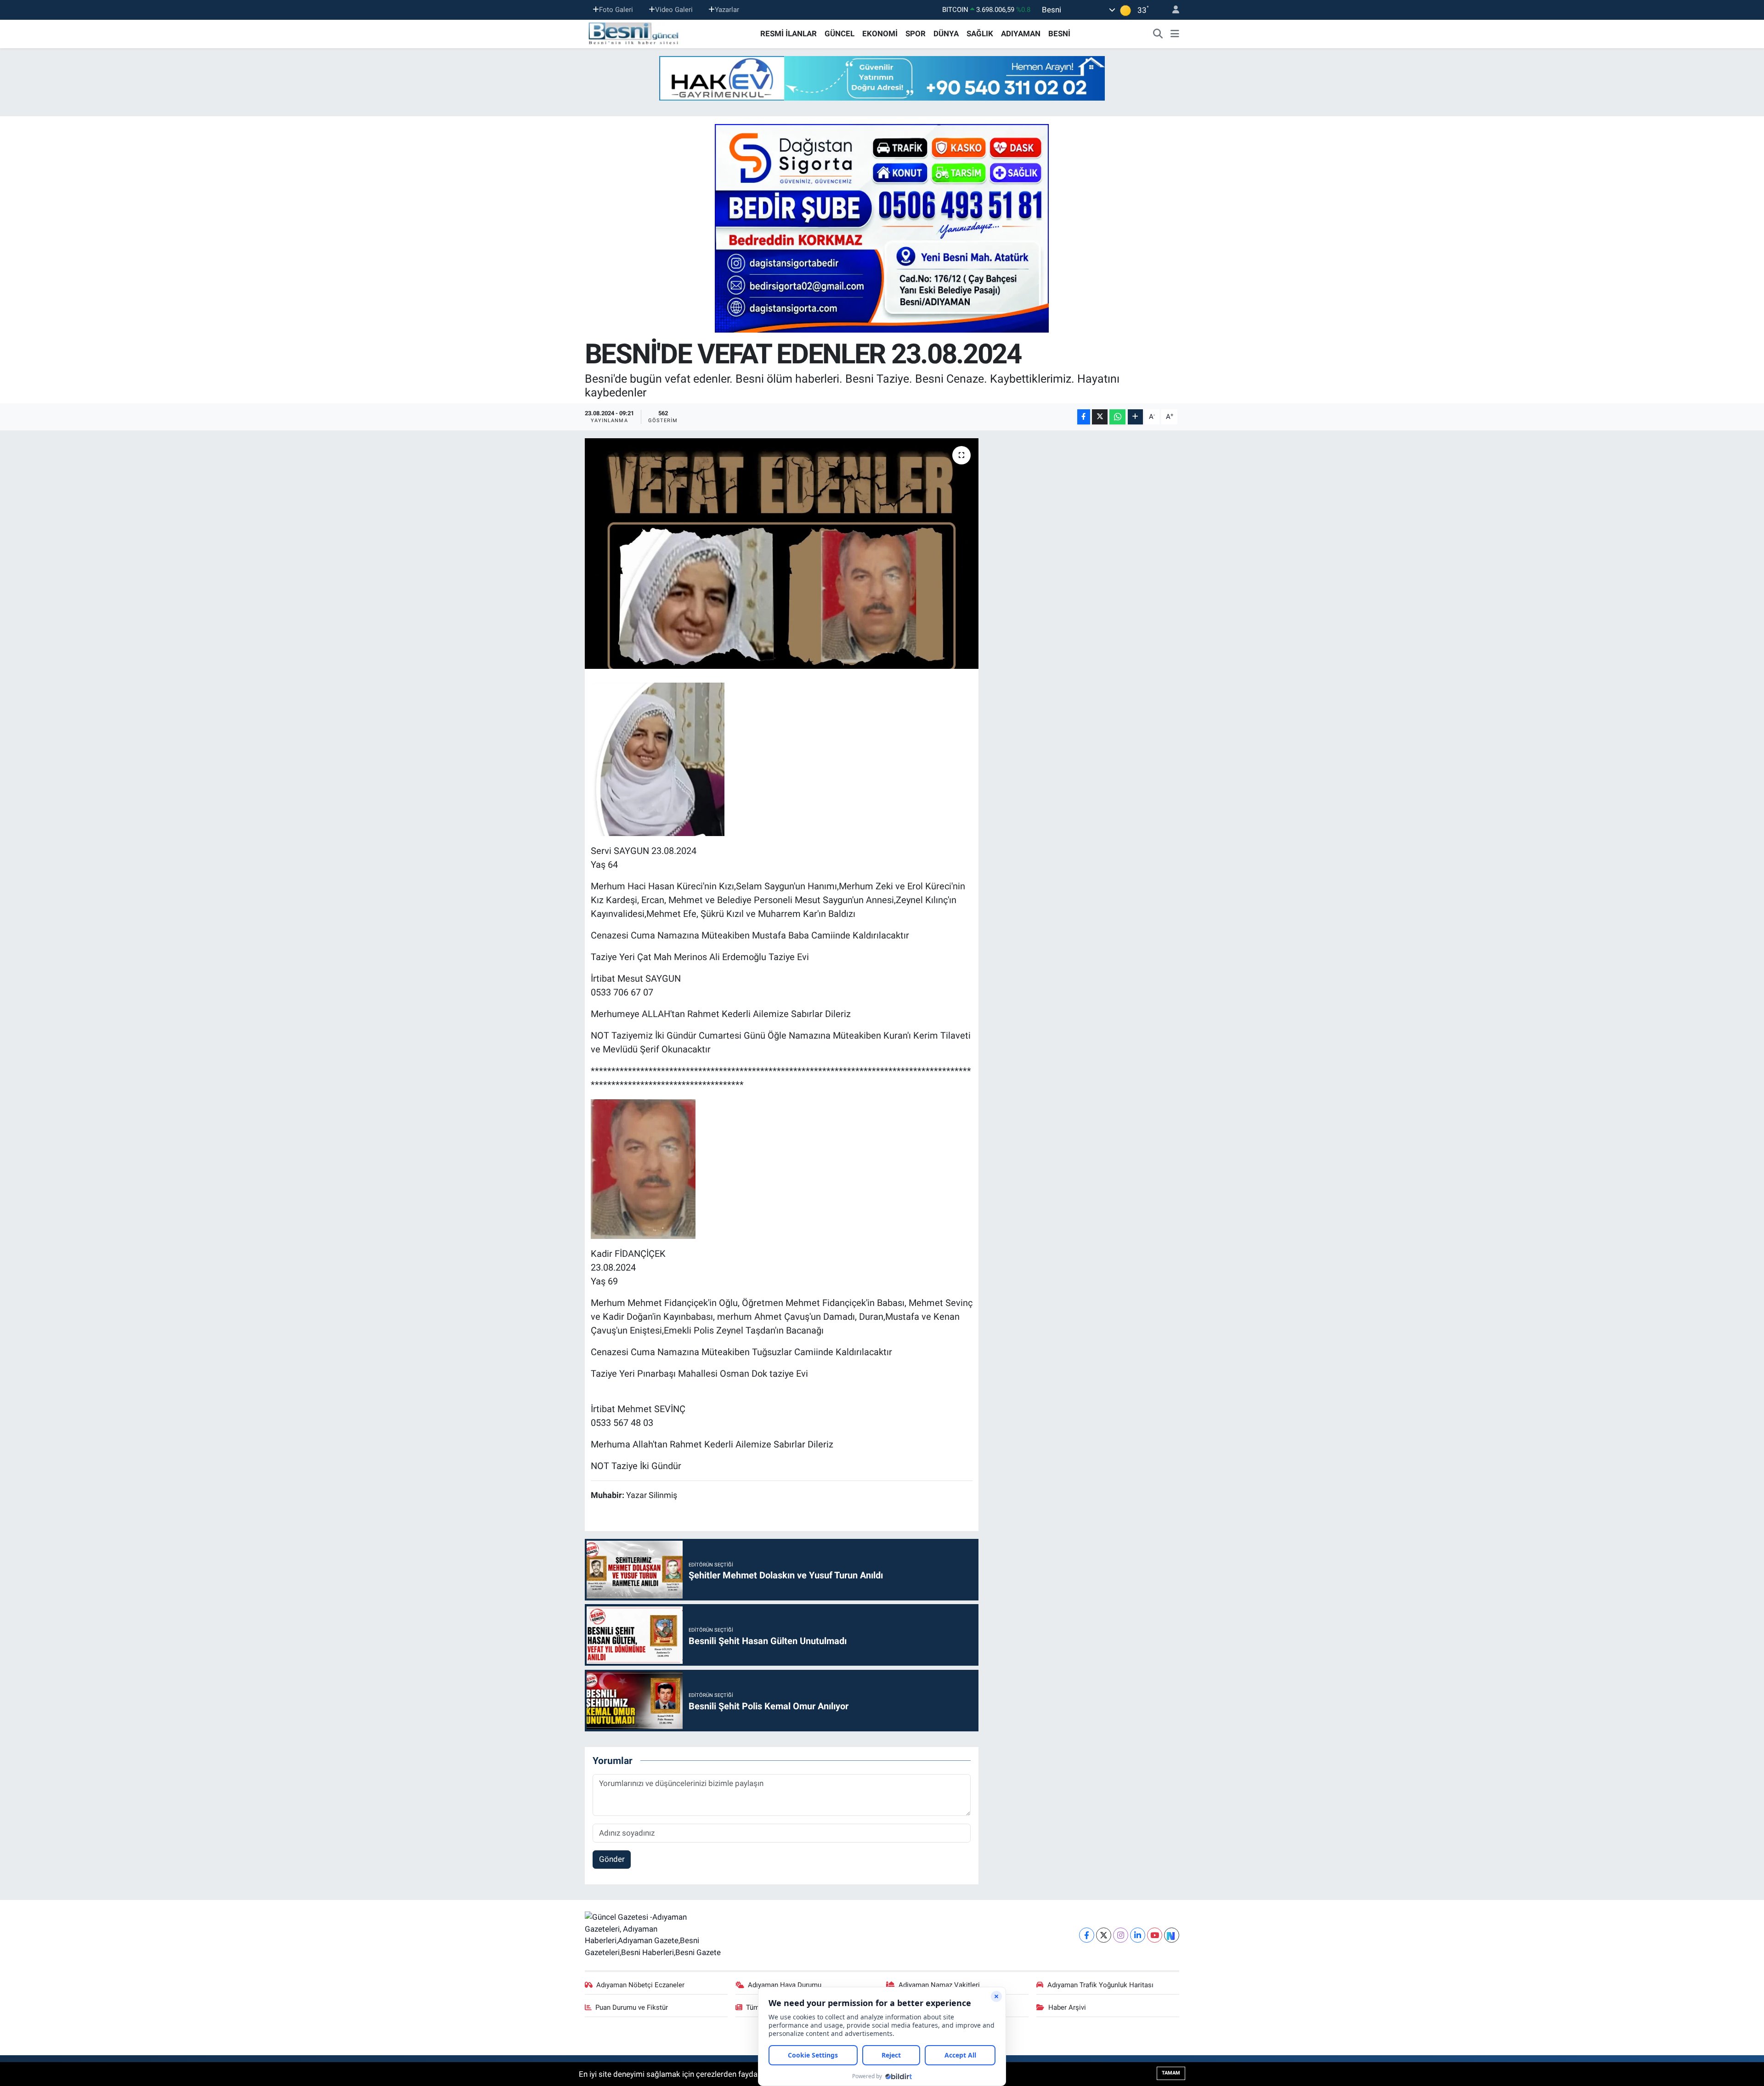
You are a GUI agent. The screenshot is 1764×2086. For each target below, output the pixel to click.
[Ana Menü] (1175, 34)
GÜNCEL (840, 34)
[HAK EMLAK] (882, 78)
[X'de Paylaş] (1100, 417)
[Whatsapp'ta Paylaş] (1117, 417)
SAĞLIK (980, 34)
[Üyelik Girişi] (1172, 10)
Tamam (1171, 2073)
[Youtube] (1155, 1935)
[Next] (1172, 1935)
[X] (1104, 1935)
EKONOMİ (880, 34)
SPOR (916, 34)
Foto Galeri (616, 10)
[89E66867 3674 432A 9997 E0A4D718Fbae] (658, 758)
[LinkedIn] (1138, 1935)
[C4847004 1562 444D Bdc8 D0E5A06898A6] (643, 1168)
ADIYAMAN (1021, 34)
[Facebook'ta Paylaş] (1084, 417)
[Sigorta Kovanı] (882, 228)
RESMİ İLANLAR (789, 34)
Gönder (612, 1859)
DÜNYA (946, 34)
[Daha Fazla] (1135, 417)
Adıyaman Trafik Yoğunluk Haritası (1100, 1985)
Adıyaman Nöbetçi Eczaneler (640, 1985)
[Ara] (1158, 34)
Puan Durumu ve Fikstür (632, 2007)
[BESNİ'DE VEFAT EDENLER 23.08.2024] (782, 554)
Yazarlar (727, 10)
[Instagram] (1121, 1935)
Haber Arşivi (1067, 2007)
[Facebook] (1087, 1935)
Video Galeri (674, 10)
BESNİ (1059, 34)
